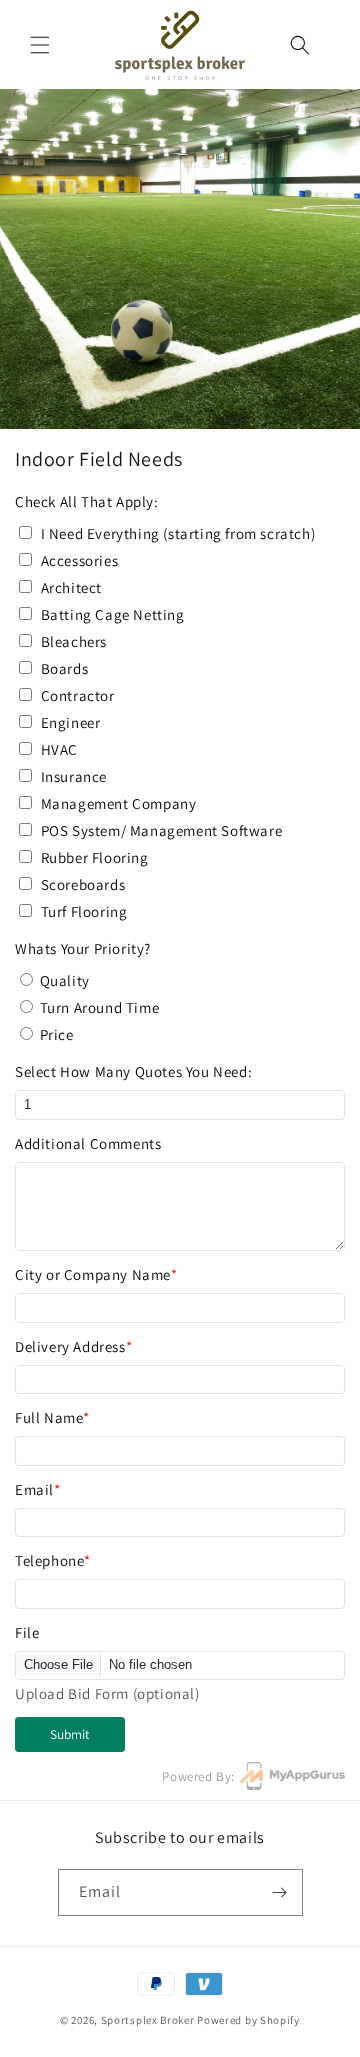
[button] (40, 45)
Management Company (119, 803)
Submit (69, 1734)
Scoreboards (83, 884)
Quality (65, 980)
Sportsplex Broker (148, 2020)
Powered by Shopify (248, 2020)
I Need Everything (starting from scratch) (178, 533)
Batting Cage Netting (113, 614)
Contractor (78, 695)
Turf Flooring (84, 911)
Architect (71, 587)
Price (57, 1034)
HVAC (59, 749)
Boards (65, 668)
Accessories (80, 560)
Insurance (74, 776)
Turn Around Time (100, 1007)
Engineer (71, 722)
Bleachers (74, 641)
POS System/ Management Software (162, 830)
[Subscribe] (280, 1892)
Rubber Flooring (95, 857)
